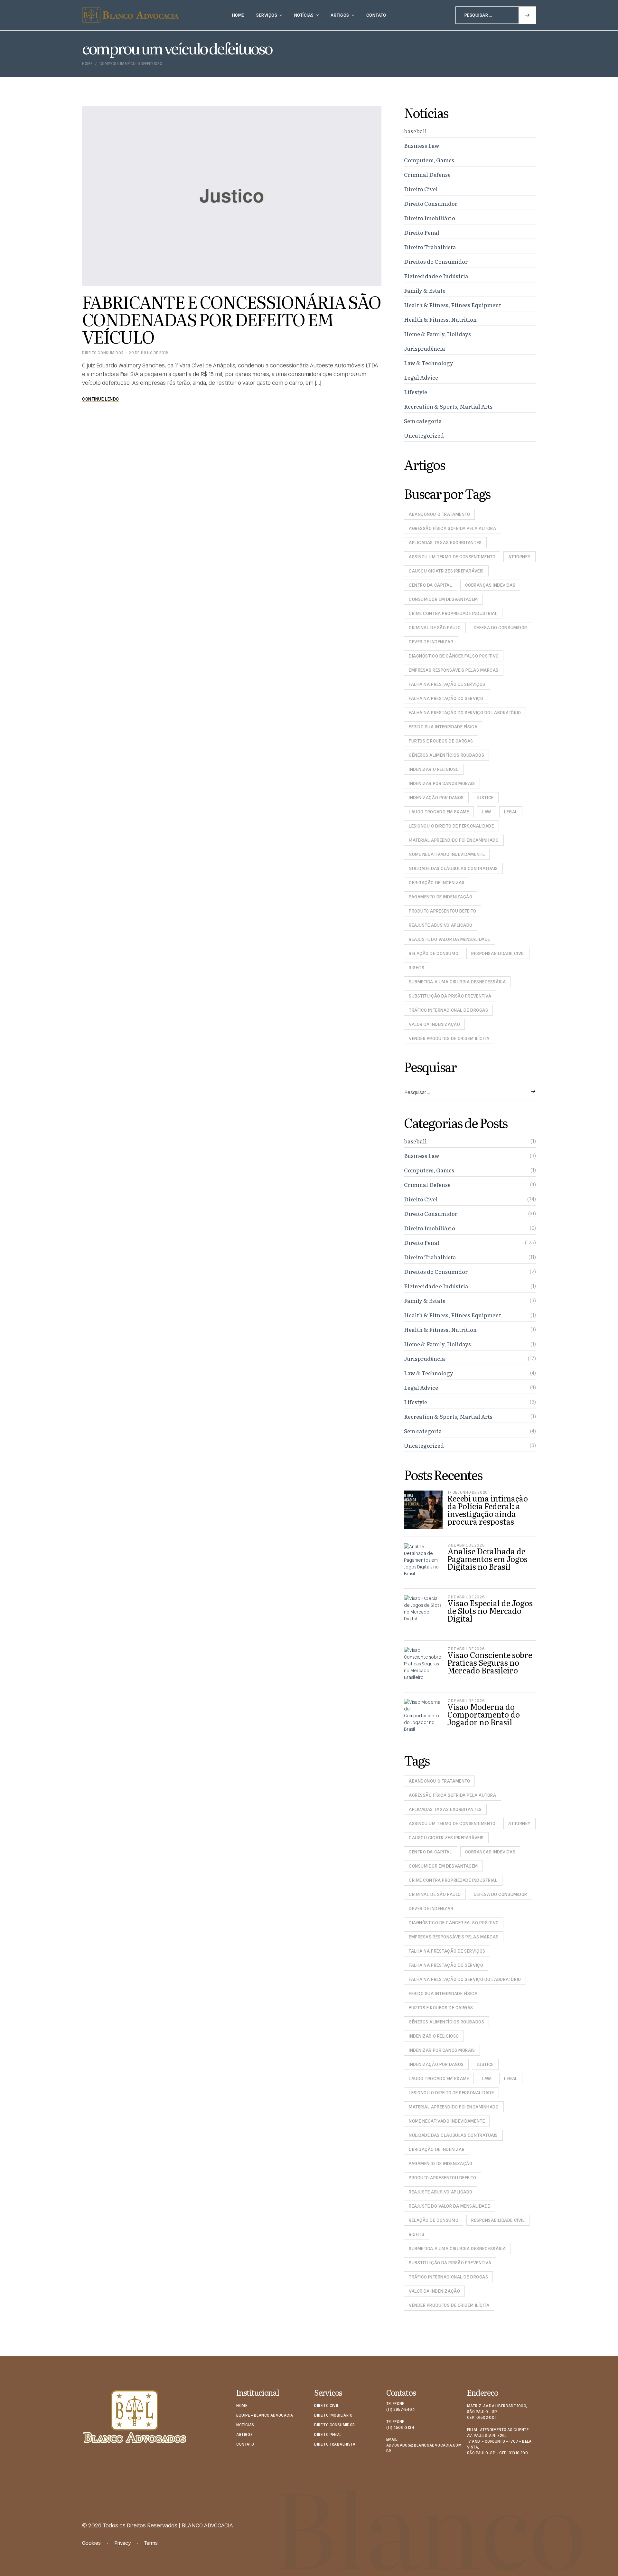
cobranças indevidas (490, 585)
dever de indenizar (431, 642)
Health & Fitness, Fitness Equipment (453, 305)
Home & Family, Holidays (437, 334)
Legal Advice (421, 377)
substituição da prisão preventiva (450, 996)
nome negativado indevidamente (447, 854)
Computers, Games (429, 160)
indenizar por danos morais (442, 783)
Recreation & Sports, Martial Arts (448, 406)
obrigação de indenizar (437, 883)
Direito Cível (421, 189)
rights (417, 968)
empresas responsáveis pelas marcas (454, 670)
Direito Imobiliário (430, 218)
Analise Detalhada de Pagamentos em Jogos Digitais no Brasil (487, 1559)
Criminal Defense (427, 174)
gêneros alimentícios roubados (446, 755)
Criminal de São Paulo (435, 628)
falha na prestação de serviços (447, 684)
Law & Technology (429, 363)
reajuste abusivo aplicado (441, 925)
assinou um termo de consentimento (452, 557)
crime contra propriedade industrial (453, 613)
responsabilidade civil (498, 953)
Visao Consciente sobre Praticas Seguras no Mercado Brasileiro (490, 1662)
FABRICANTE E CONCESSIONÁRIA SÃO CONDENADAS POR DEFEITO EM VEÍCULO (231, 319)
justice (485, 798)
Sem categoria (423, 421)
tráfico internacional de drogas (448, 1010)
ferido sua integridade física (443, 727)
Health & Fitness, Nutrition (440, 319)
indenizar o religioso (434, 769)
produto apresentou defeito (443, 911)
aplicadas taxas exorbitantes (445, 543)
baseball (415, 131)
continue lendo (101, 399)
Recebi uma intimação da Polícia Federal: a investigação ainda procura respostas (488, 1510)
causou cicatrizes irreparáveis (446, 571)
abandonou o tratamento (439, 514)
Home (87, 64)
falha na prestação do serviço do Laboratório (465, 713)
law (487, 812)
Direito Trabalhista (430, 247)
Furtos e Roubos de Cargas (441, 741)
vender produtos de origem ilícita (449, 1038)
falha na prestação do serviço (446, 698)
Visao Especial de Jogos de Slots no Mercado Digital (490, 1610)
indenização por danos (436, 798)
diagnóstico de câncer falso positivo (454, 656)
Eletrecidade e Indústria (436, 276)
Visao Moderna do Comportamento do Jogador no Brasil (484, 1714)
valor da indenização (434, 1024)
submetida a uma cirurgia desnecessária (457, 982)
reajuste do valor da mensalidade (449, 939)
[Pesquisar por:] (496, 15)
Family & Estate (425, 290)
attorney (519, 557)
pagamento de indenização (440, 897)
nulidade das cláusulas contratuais (453, 868)
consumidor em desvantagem (443, 599)
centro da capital (431, 585)
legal (511, 812)
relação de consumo (434, 953)
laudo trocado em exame (439, 812)
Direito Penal (422, 232)
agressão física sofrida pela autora (453, 528)
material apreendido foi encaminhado (454, 840)
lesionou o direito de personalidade (451, 826)
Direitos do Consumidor (436, 261)
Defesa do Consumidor (501, 628)
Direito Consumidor (103, 353)
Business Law (422, 145)
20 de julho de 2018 (149, 353)
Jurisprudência (425, 348)
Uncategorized (424, 435)
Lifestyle (416, 392)
